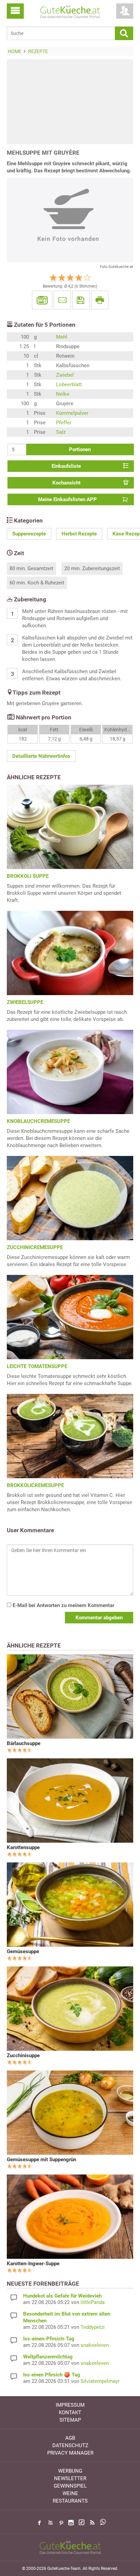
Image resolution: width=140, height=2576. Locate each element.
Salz (61, 432)
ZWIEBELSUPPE (25, 1002)
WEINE (70, 2493)
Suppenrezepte (29, 534)
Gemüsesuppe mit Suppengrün (41, 2160)
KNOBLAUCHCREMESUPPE (38, 1121)
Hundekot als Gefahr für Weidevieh (62, 2296)
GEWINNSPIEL (70, 2486)
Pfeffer (64, 423)
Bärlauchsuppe (24, 1743)
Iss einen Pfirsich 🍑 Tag (52, 2375)
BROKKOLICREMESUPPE (35, 1485)
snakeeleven (95, 2345)
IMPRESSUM (70, 2405)
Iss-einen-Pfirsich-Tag (49, 2339)
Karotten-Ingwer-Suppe (33, 2264)
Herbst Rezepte (79, 534)
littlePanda (93, 2302)
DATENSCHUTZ (70, 2445)
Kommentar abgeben (99, 1618)
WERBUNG (70, 2471)
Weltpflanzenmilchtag (48, 2357)
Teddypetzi (93, 2327)
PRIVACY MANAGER (70, 2453)
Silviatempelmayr (100, 2381)
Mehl (62, 337)
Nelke (63, 394)
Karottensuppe (23, 1847)
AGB (70, 2438)
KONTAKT (70, 2412)
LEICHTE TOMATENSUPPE (37, 1366)
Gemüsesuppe (23, 1951)
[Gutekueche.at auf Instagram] (71, 2523)
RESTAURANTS (70, 2501)
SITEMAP (70, 2420)
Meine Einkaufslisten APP (67, 499)
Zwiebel (65, 375)
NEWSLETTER (70, 2478)
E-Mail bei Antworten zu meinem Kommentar (63, 1605)
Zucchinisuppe (23, 2055)
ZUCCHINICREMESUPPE (35, 1247)
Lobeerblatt (69, 385)
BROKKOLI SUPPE (28, 876)
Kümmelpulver (72, 413)
